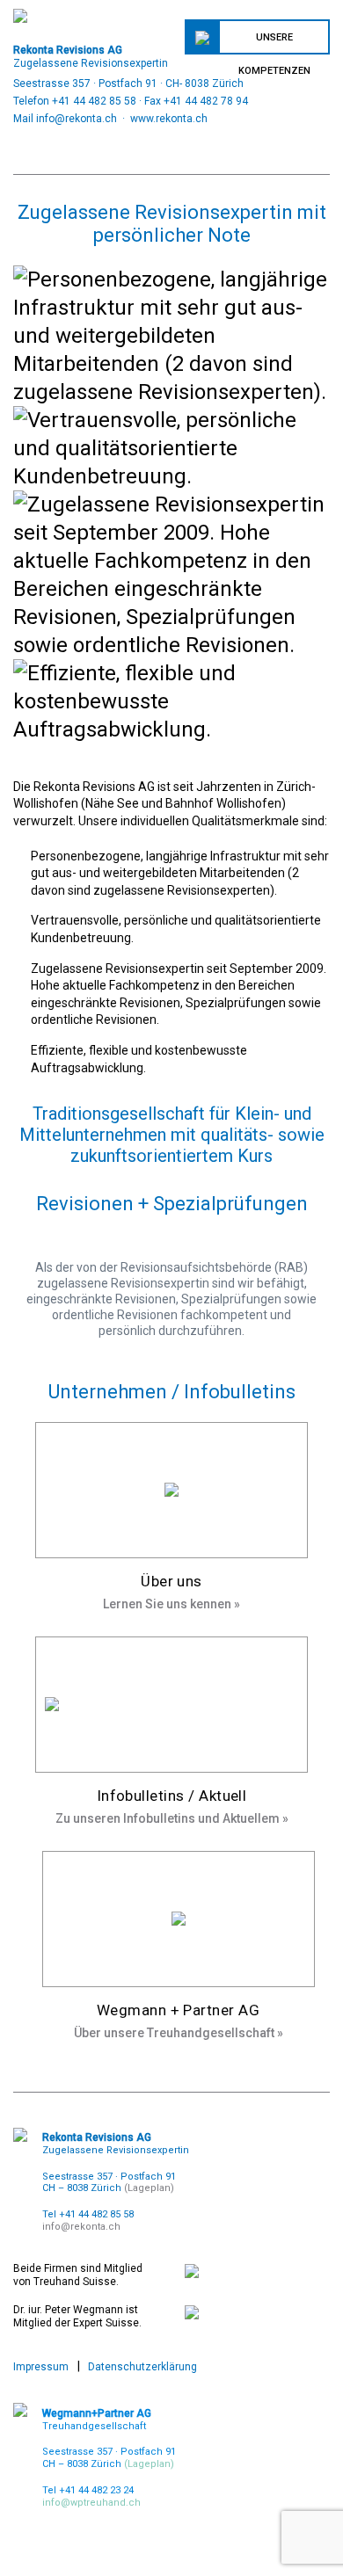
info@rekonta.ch (77, 119)
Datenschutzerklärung (142, 2367)
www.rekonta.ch (169, 119)
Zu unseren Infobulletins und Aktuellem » (172, 1818)
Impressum (41, 2367)
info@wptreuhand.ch (91, 2503)
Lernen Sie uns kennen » (171, 1604)
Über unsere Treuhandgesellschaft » (179, 2033)
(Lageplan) (149, 2188)
